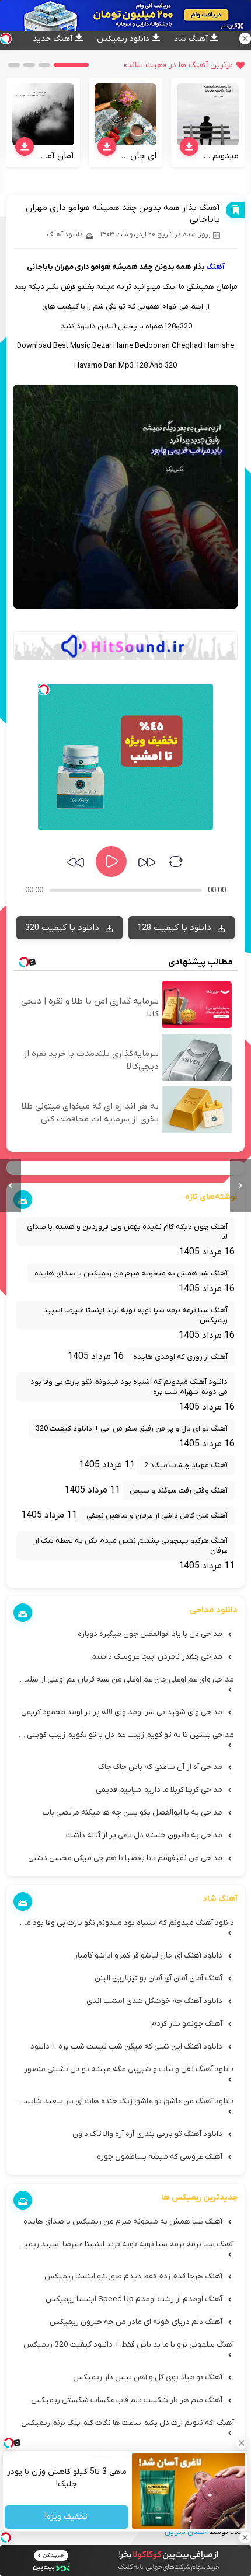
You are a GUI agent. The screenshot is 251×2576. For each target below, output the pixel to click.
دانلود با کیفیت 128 (175, 928)
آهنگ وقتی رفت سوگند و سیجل (179, 1490)
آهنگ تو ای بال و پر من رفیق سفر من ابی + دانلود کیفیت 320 (132, 1429)
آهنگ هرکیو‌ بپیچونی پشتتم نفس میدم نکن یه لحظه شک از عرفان (131, 1546)
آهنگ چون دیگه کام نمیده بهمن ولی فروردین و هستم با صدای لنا (127, 1232)
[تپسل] (44, 690)
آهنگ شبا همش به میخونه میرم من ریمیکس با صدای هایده (131, 1273)
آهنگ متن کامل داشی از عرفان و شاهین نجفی (157, 1516)
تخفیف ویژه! (67, 2517)
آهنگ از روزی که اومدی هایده (180, 1357)
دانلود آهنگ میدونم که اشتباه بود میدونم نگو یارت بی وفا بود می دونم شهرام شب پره (129, 1387)
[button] (71, 65)
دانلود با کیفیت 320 (63, 928)
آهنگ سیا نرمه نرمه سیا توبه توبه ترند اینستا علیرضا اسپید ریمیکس (135, 1315)
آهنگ (215, 267)
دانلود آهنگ (65, 235)
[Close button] (242, 2443)
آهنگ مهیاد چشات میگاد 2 (186, 1465)
